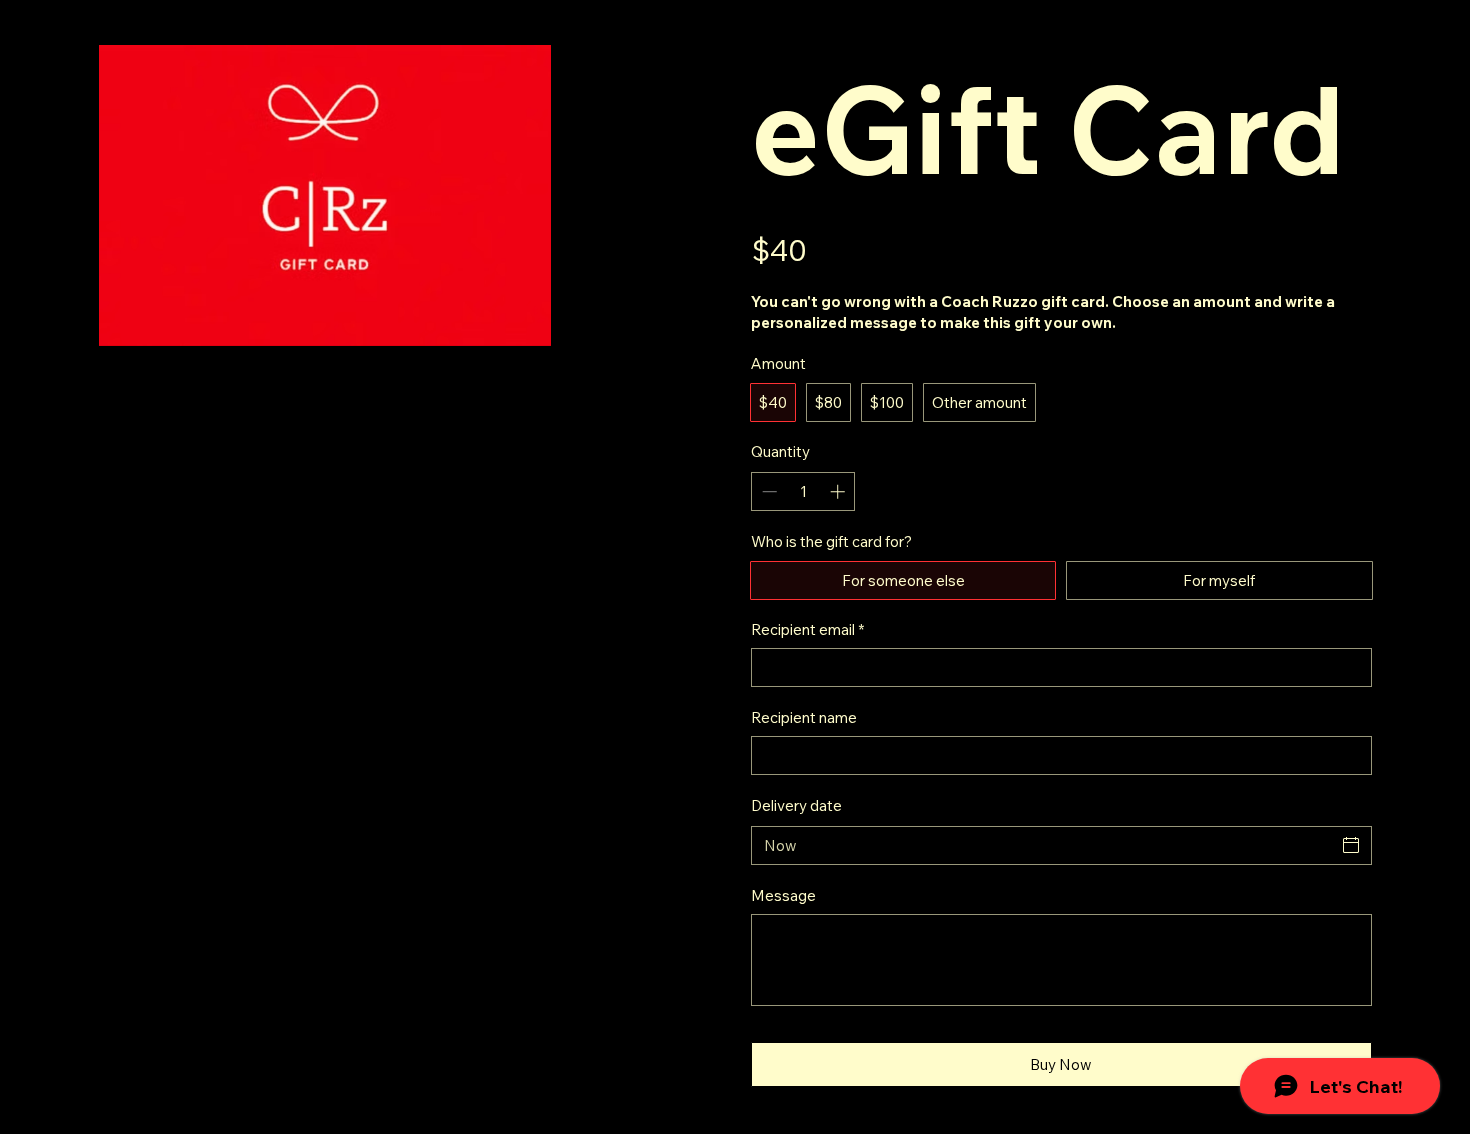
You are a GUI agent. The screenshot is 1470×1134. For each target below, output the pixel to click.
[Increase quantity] (839, 491)
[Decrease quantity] (767, 491)
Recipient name (804, 717)
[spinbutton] (803, 491)
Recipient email (807, 629)
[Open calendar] (1351, 845)
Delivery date (796, 805)
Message (783, 895)
